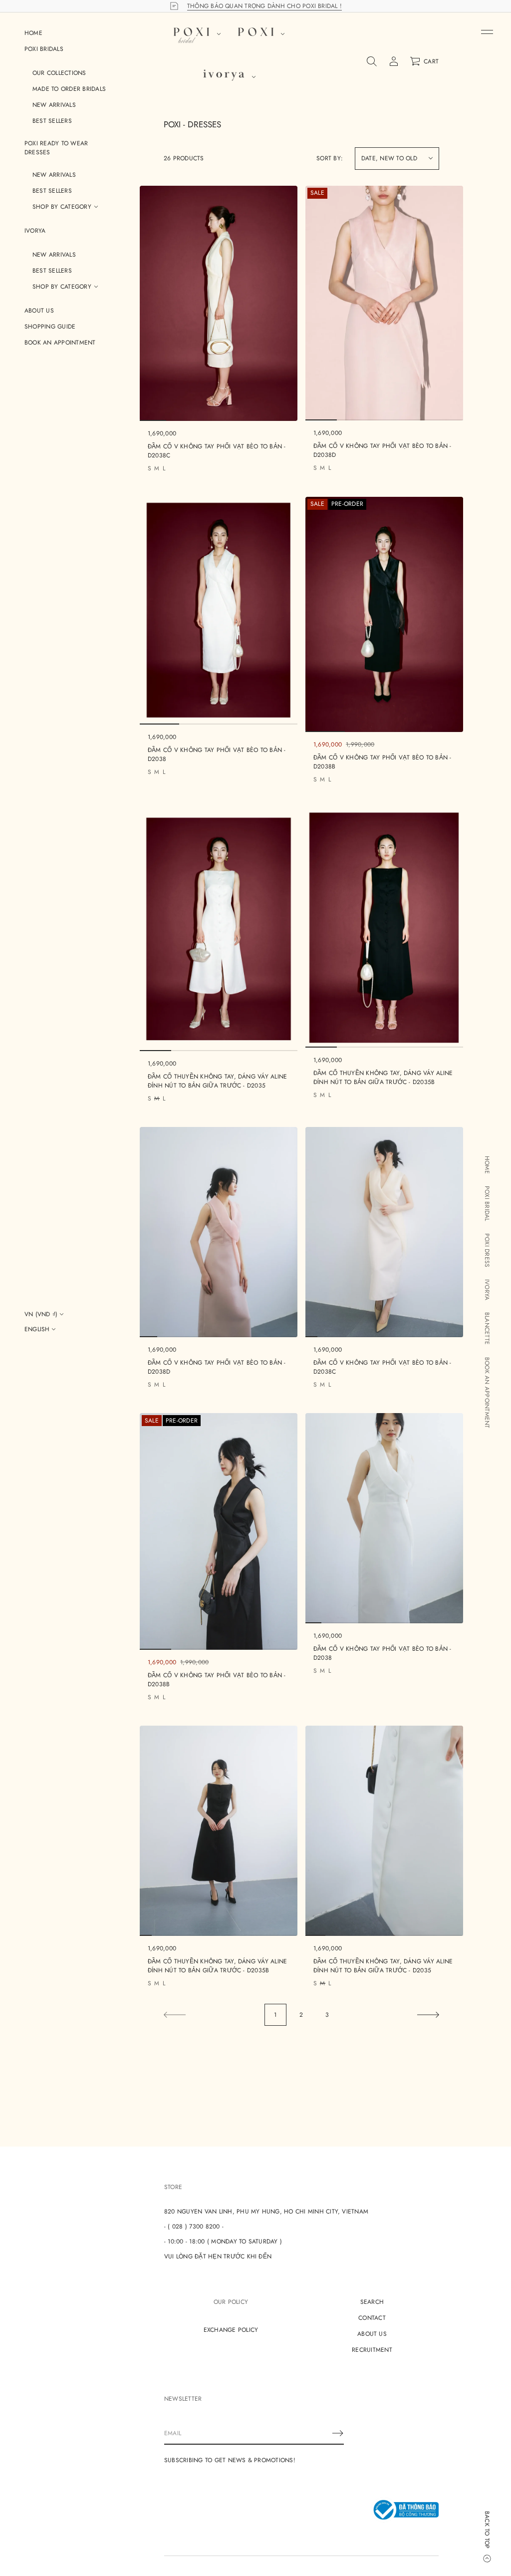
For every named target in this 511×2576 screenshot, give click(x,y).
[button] (372, 61)
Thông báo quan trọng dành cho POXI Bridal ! (264, 6)
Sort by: (330, 158)
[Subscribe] (338, 2433)
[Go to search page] (372, 61)
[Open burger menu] (487, 32)
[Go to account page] (394, 61)
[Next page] (428, 2015)
